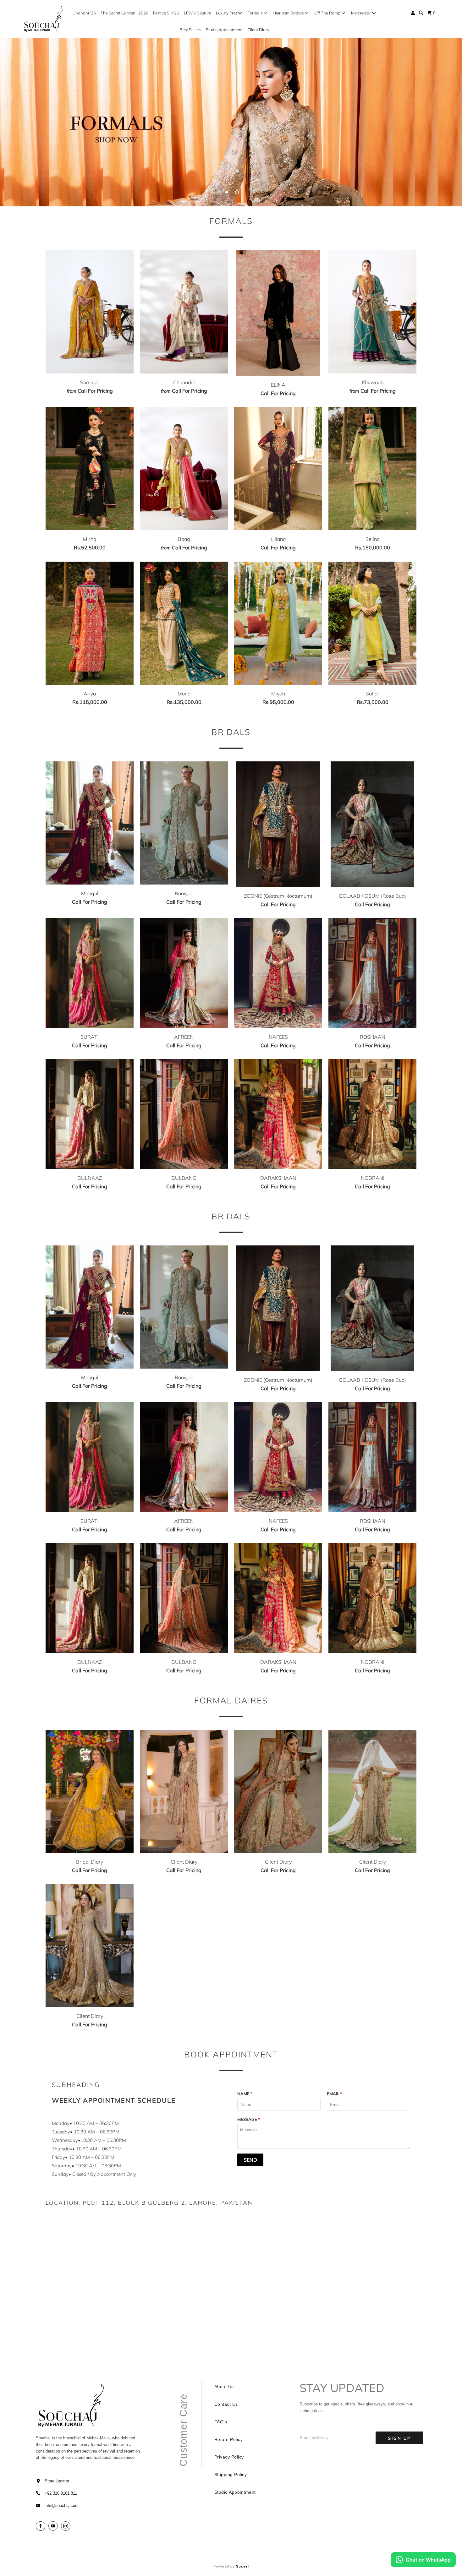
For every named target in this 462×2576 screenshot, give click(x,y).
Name (245, 2094)
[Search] (421, 13)
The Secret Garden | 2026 (124, 13)
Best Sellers (190, 30)
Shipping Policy (231, 2475)
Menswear (361, 13)
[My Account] (413, 13)
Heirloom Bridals (289, 13)
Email (334, 2094)
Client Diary (258, 30)
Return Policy (229, 2439)
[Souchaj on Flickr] (74, 2526)
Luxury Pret (227, 13)
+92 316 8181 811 (61, 2493)
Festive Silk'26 (166, 13)
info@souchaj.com (62, 2505)
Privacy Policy (229, 2457)
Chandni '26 (84, 13)
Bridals (231, 732)
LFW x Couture (198, 13)
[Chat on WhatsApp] (423, 2561)
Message (249, 2119)
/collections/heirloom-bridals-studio (231, 122)
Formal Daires (231, 1700)
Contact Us (226, 2404)
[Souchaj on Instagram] (67, 2526)
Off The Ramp (328, 13)
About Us (224, 2387)
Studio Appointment (224, 30)
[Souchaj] (44, 19)
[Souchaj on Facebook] (41, 2526)
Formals (256, 13)
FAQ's (221, 2422)
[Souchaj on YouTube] (54, 2526)
